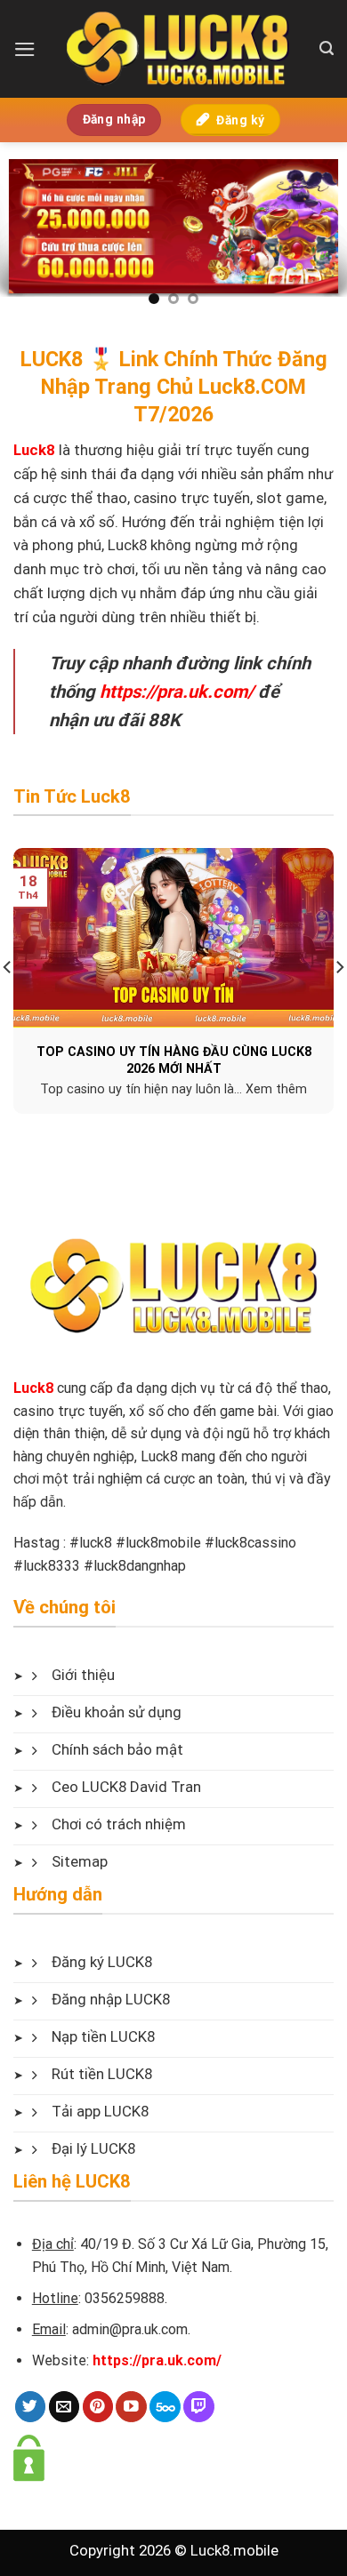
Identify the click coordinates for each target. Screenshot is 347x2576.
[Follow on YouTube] (131, 2407)
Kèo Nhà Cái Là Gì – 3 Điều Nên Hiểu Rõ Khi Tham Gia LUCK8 (185, 1060)
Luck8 (33, 1388)
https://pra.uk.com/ (177, 692)
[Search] (327, 48)
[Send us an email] (65, 2407)
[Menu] (25, 49)
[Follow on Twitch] (199, 2407)
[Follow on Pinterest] (98, 2407)
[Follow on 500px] (165, 2407)
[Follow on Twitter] (31, 2407)
